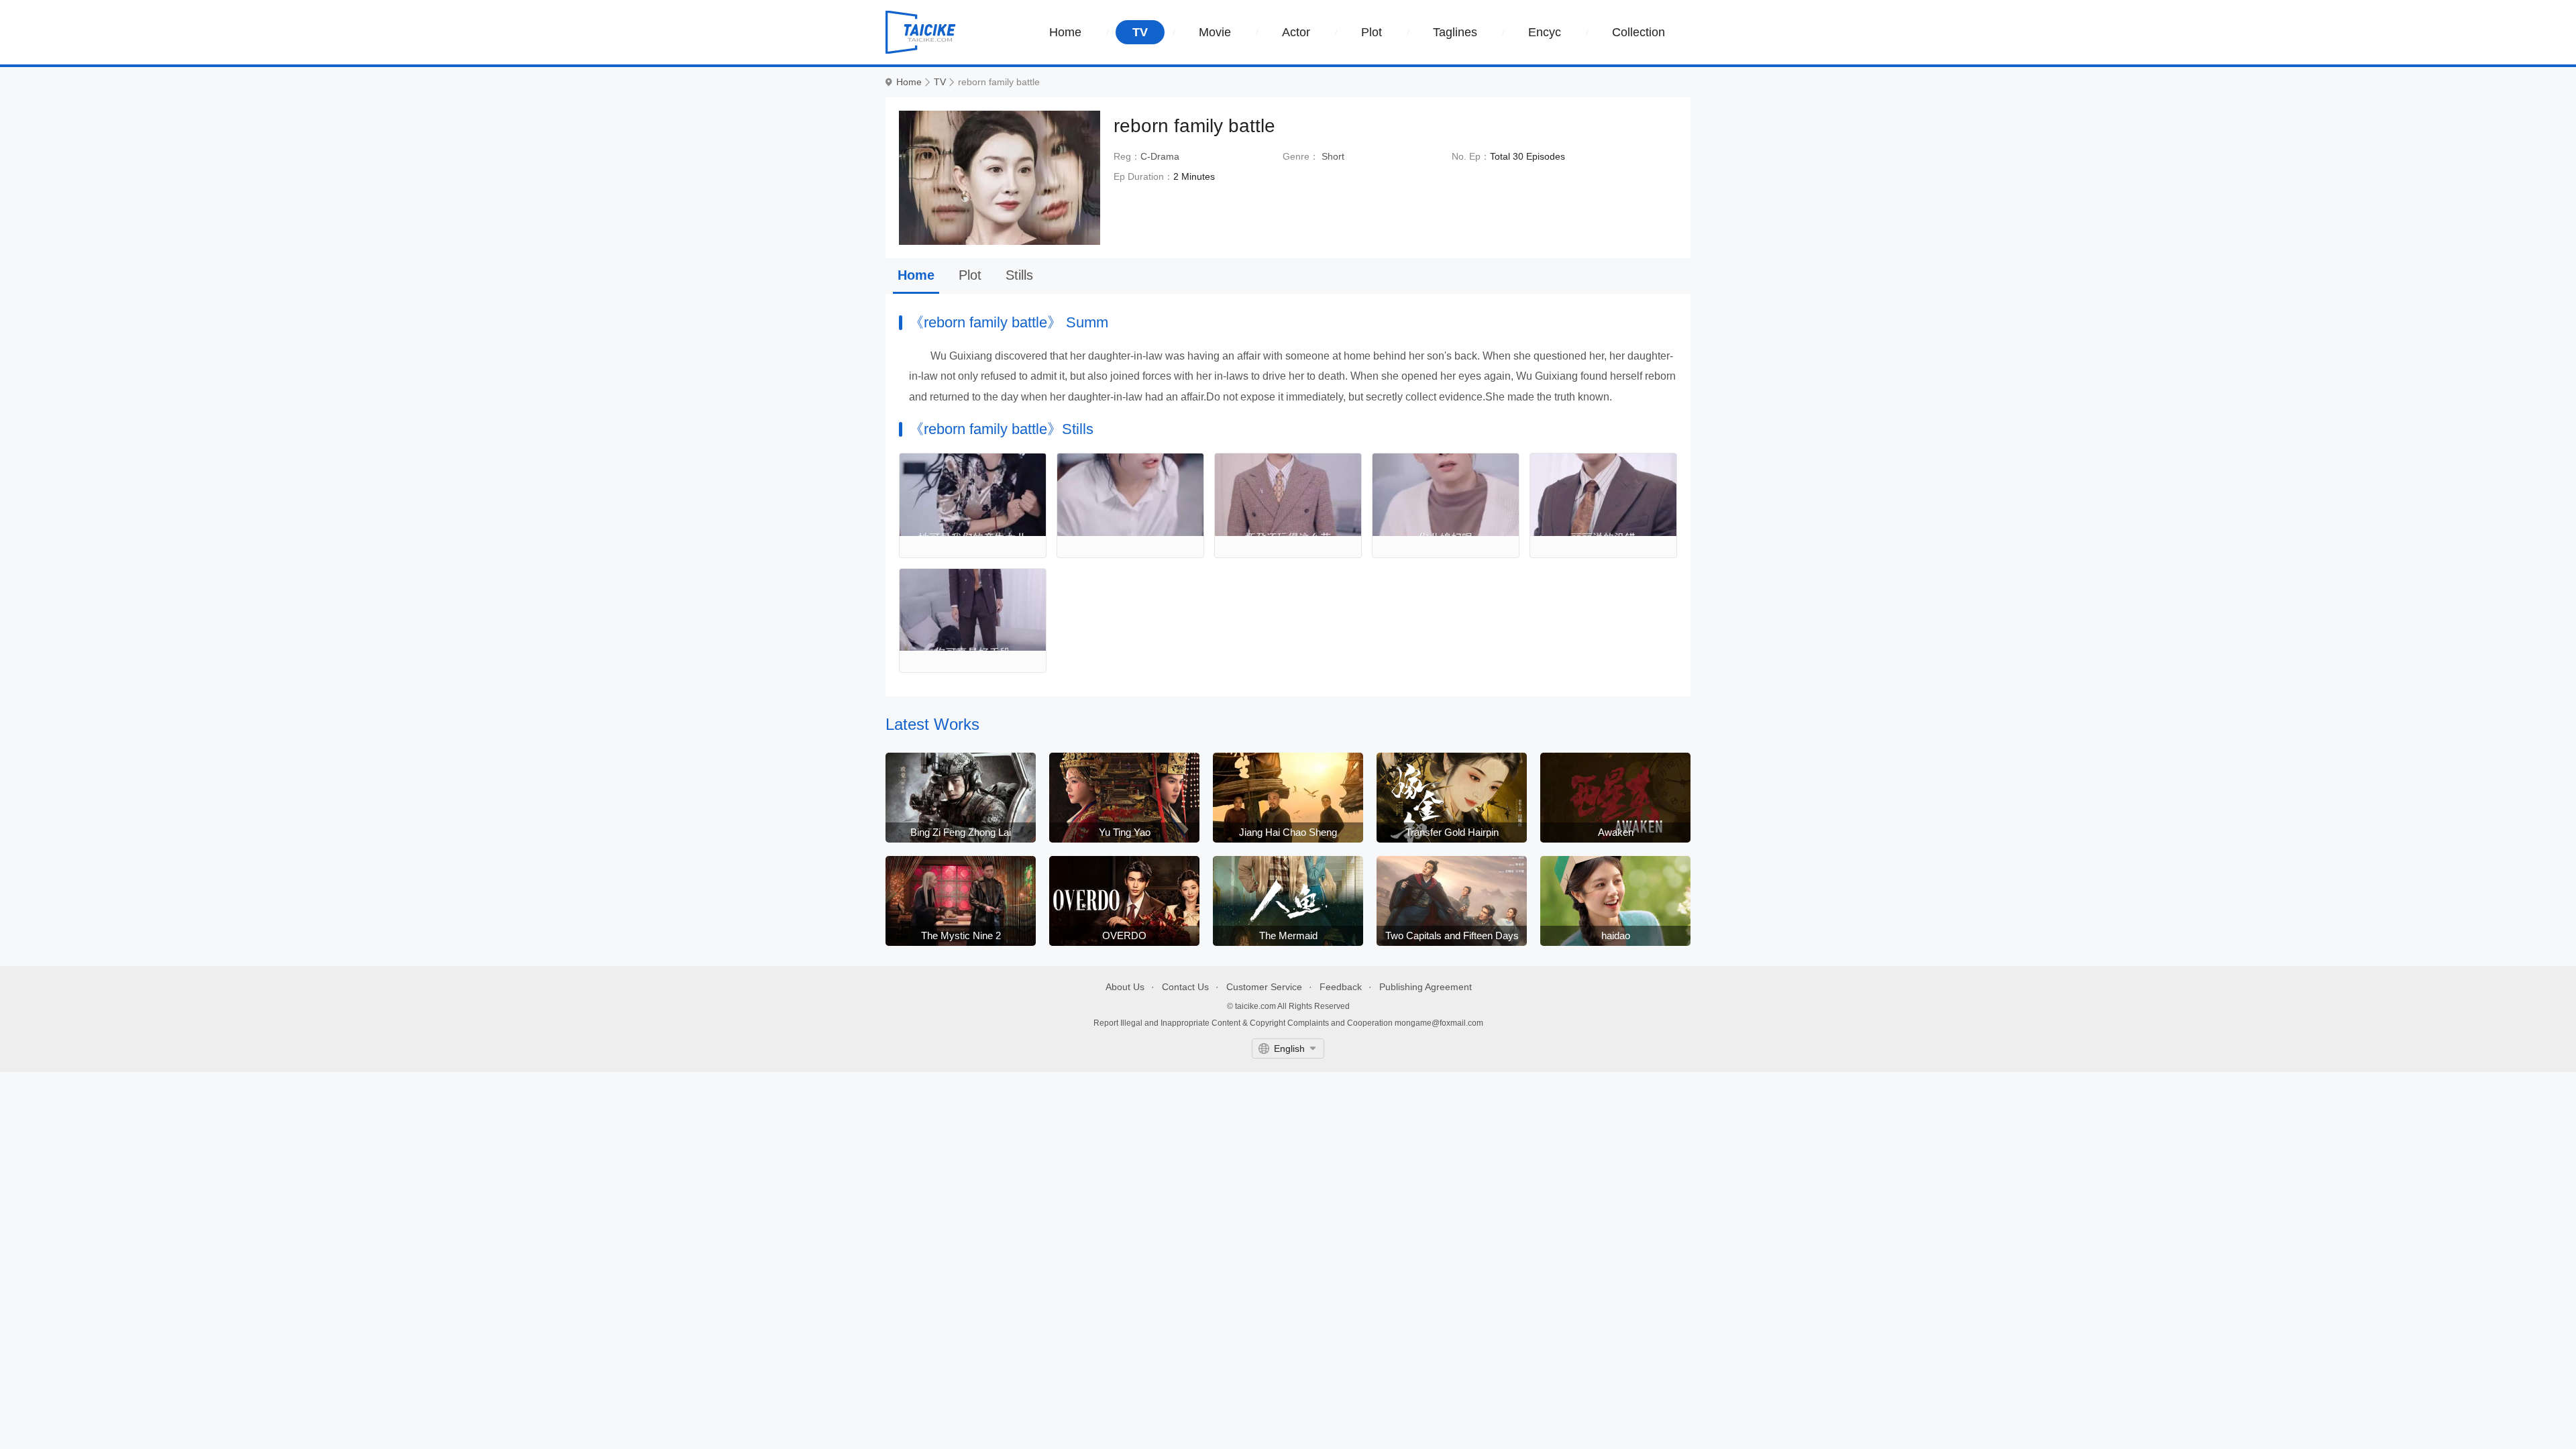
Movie (1215, 32)
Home (1065, 32)
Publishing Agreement (1426, 987)
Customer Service (1264, 987)
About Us (1125, 987)
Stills (1019, 275)
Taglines (1455, 32)
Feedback (1341, 987)
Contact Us (1185, 987)
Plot (1372, 32)
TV (1140, 32)
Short (1333, 156)
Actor (1296, 32)
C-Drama (1160, 156)
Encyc (1545, 32)
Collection (1639, 32)
